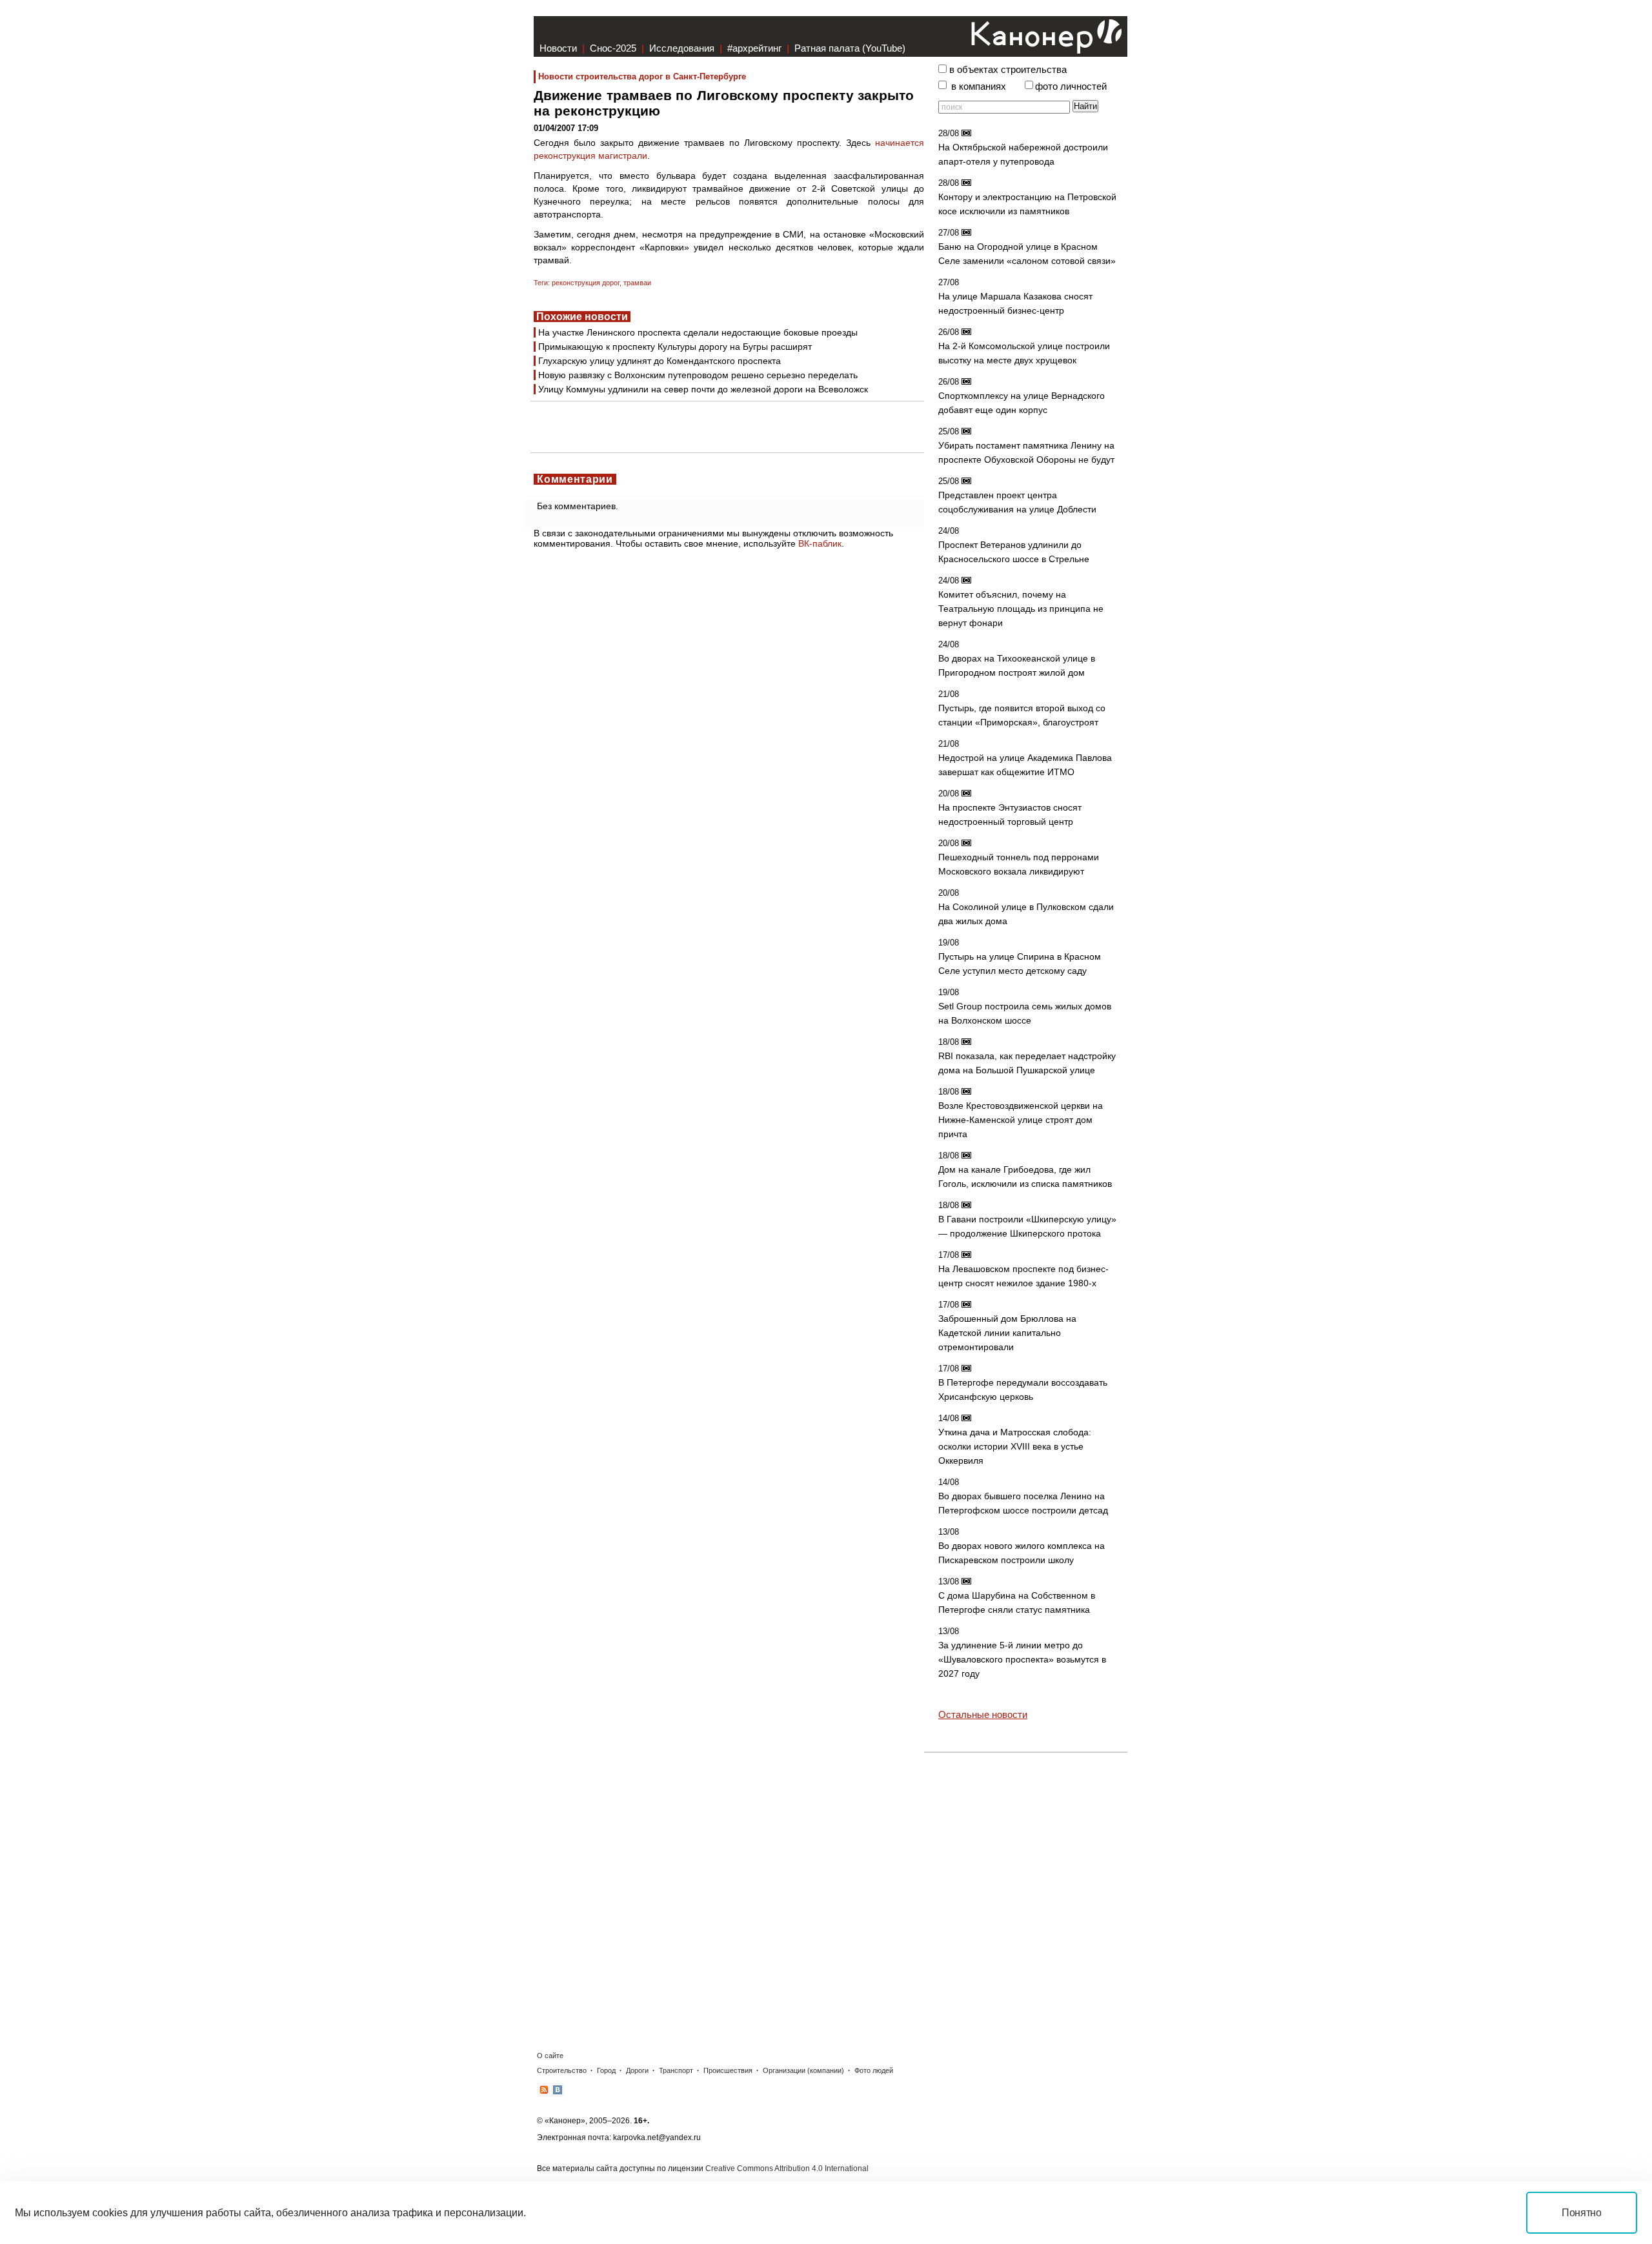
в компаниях (979, 86)
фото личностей (1071, 86)
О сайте (550, 2056)
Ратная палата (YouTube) (850, 48)
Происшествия (728, 2070)
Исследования (682, 48)
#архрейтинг (754, 48)
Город (606, 2070)
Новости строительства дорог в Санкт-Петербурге (642, 76)
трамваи (637, 283)
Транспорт (676, 2070)
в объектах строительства (1008, 70)
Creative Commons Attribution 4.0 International (787, 2168)
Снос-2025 (613, 48)
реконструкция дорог (586, 283)
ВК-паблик (820, 543)
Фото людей (874, 2070)
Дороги (637, 2070)
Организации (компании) (803, 2070)
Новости (558, 48)
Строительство (562, 2070)
